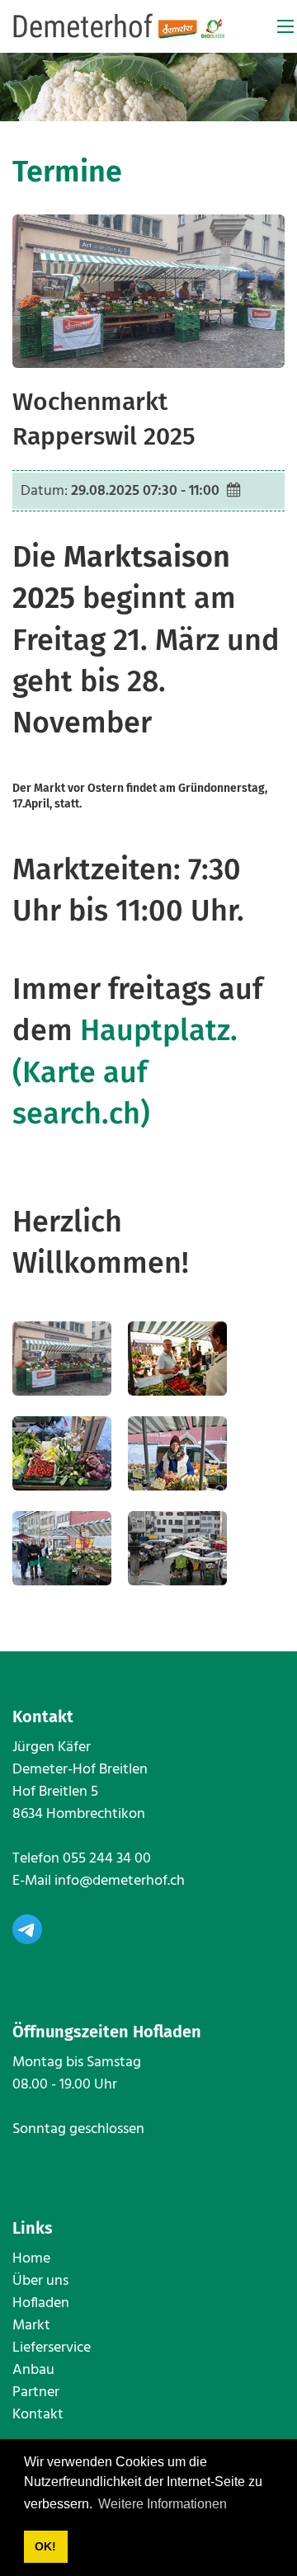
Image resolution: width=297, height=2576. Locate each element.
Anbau (33, 2370)
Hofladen (41, 2303)
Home (31, 2259)
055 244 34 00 (107, 1859)
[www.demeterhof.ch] (120, 27)
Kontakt (38, 2415)
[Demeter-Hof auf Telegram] (27, 1929)
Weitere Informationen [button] (163, 2504)
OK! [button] (45, 2546)
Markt (31, 2326)
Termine (67, 172)
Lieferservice (52, 2348)
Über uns (40, 2281)
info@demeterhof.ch (120, 1881)
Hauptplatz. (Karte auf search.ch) (125, 1072)
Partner (36, 2392)
